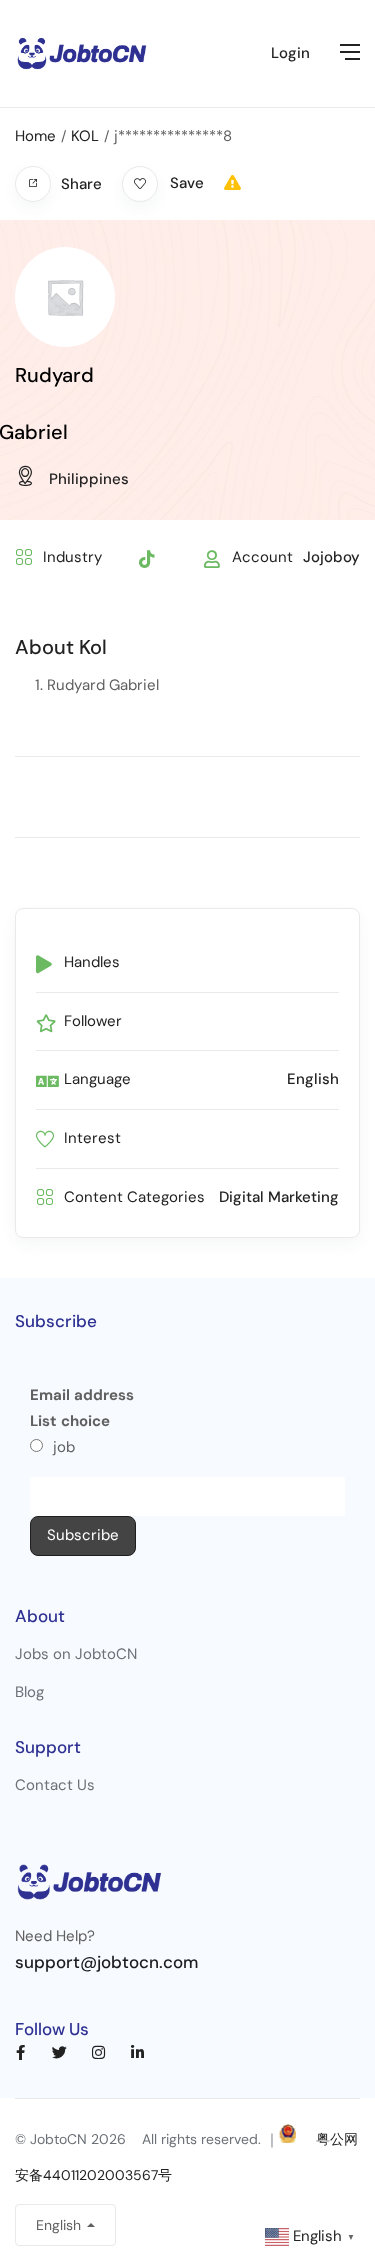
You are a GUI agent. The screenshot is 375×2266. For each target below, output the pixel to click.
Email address (82, 1395)
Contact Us (55, 1785)
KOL (85, 136)
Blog (29, 1692)
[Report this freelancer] (232, 183)
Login (290, 53)
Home (35, 136)
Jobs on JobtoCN (76, 1654)
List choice (70, 1421)
